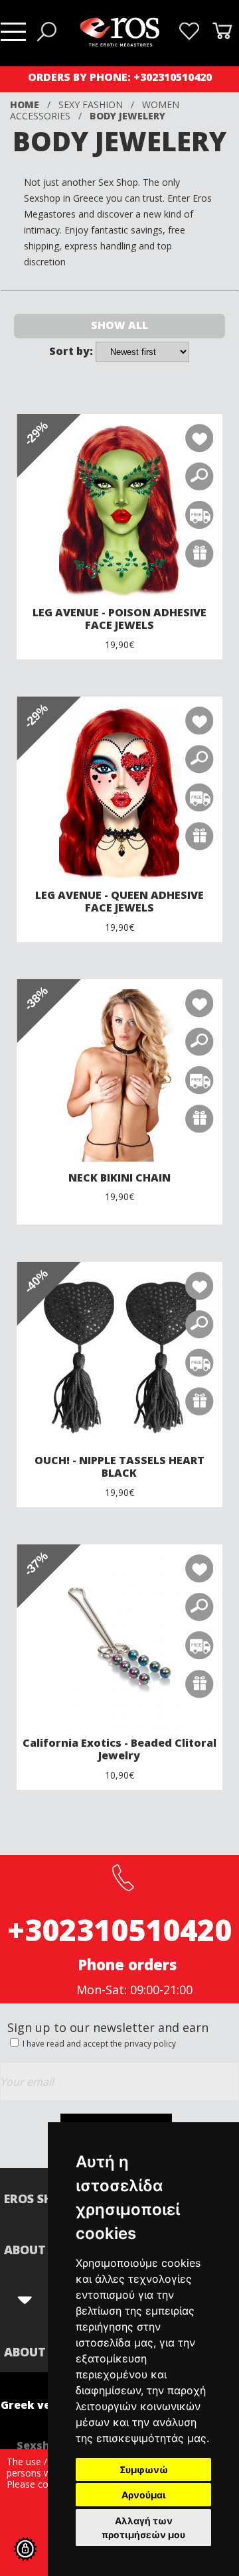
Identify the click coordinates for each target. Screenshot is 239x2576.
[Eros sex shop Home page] (119, 43)
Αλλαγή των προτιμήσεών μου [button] (143, 2528)
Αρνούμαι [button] (144, 2495)
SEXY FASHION (91, 104)
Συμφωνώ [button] (144, 2470)
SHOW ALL (119, 325)
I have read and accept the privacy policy (98, 2044)
